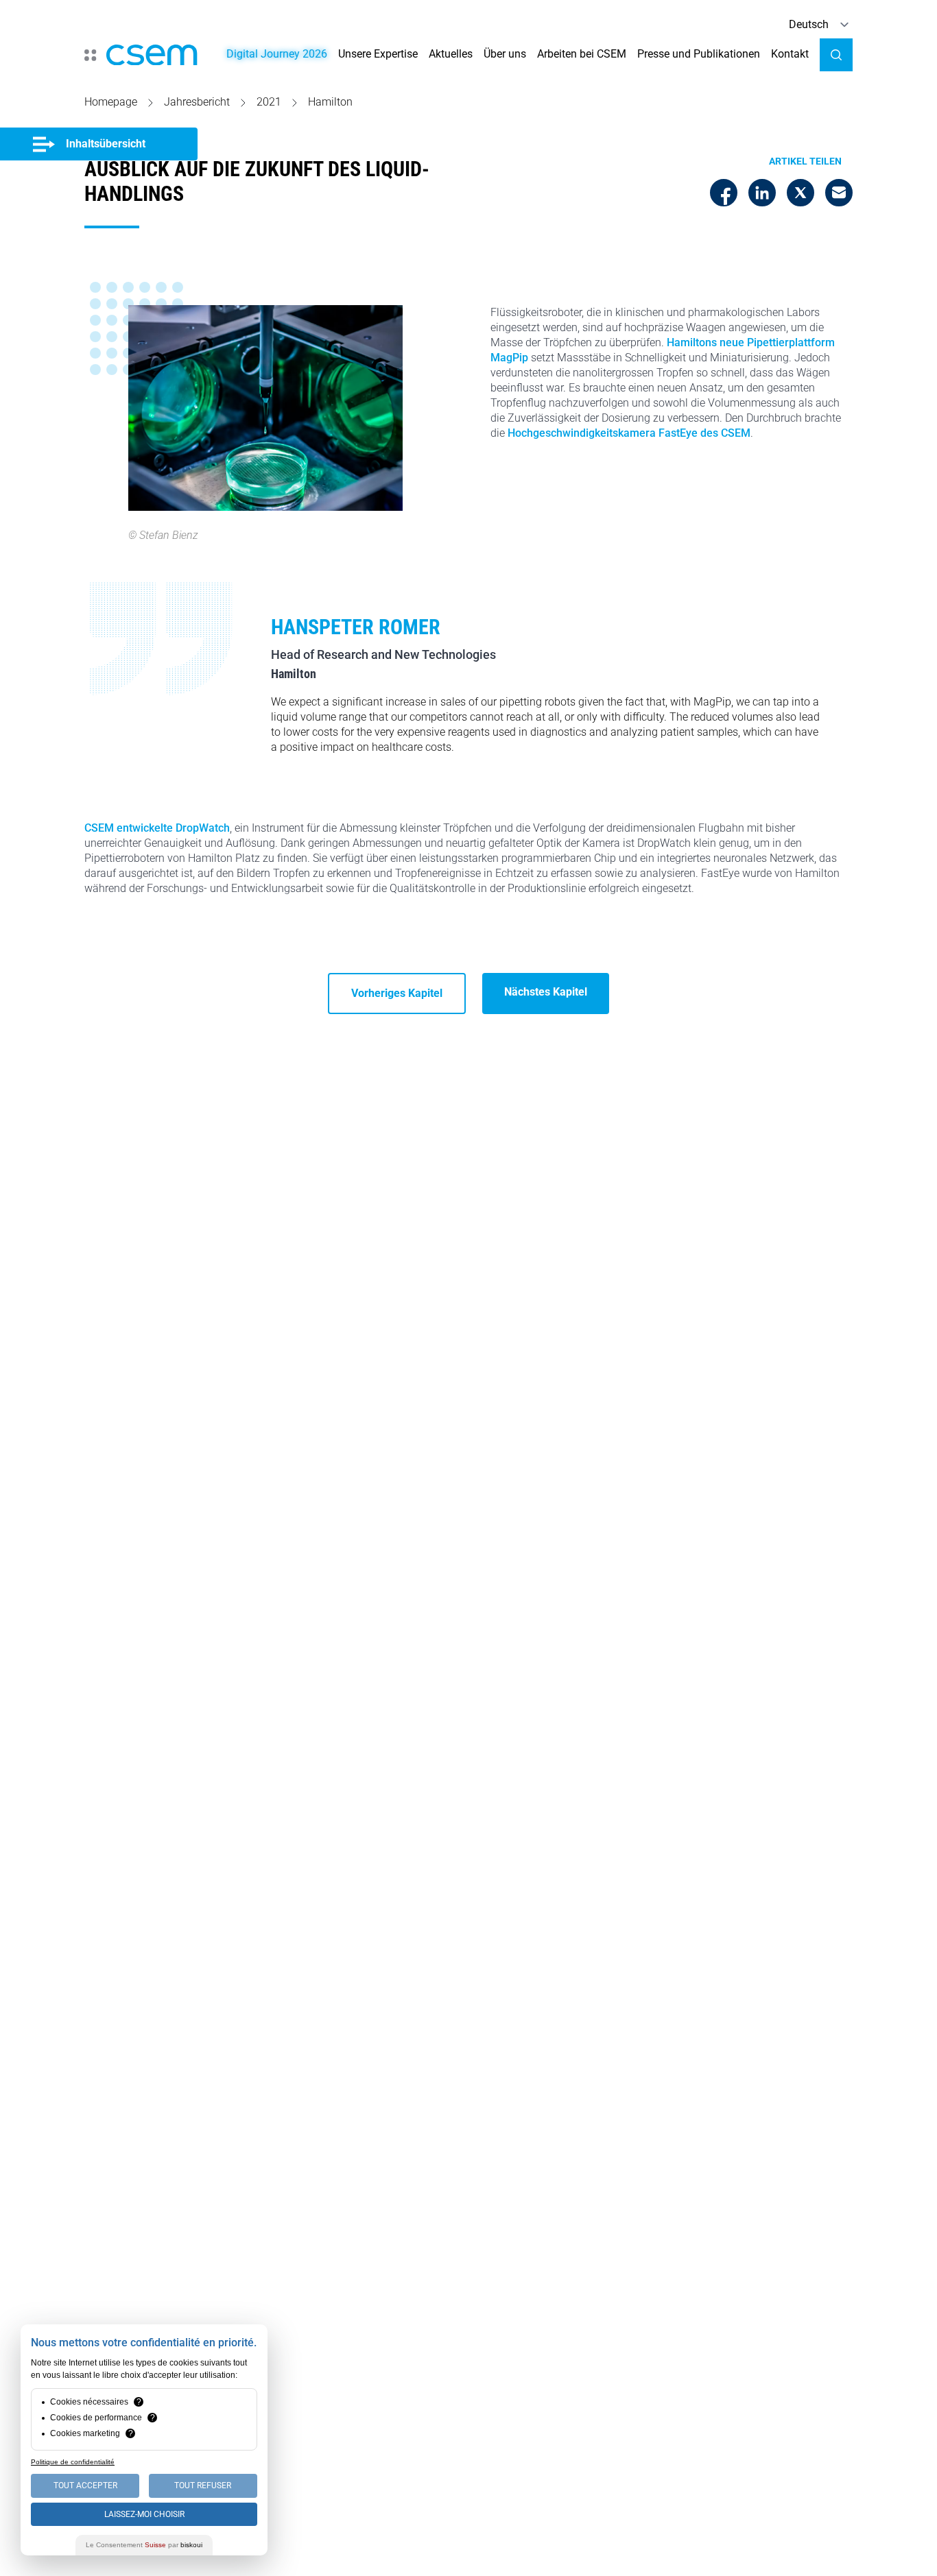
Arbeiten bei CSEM (582, 54)
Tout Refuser (203, 2485)
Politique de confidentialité (73, 2462)
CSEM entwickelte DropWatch (157, 828)
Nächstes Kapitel (546, 992)
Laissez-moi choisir (144, 2514)
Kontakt (790, 54)
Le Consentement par (144, 2545)
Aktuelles (451, 54)
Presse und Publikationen (699, 54)
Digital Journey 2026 (277, 54)
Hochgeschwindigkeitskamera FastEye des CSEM (629, 433)
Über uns (505, 54)
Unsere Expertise (378, 54)
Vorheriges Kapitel (397, 993)
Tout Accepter (85, 2485)
